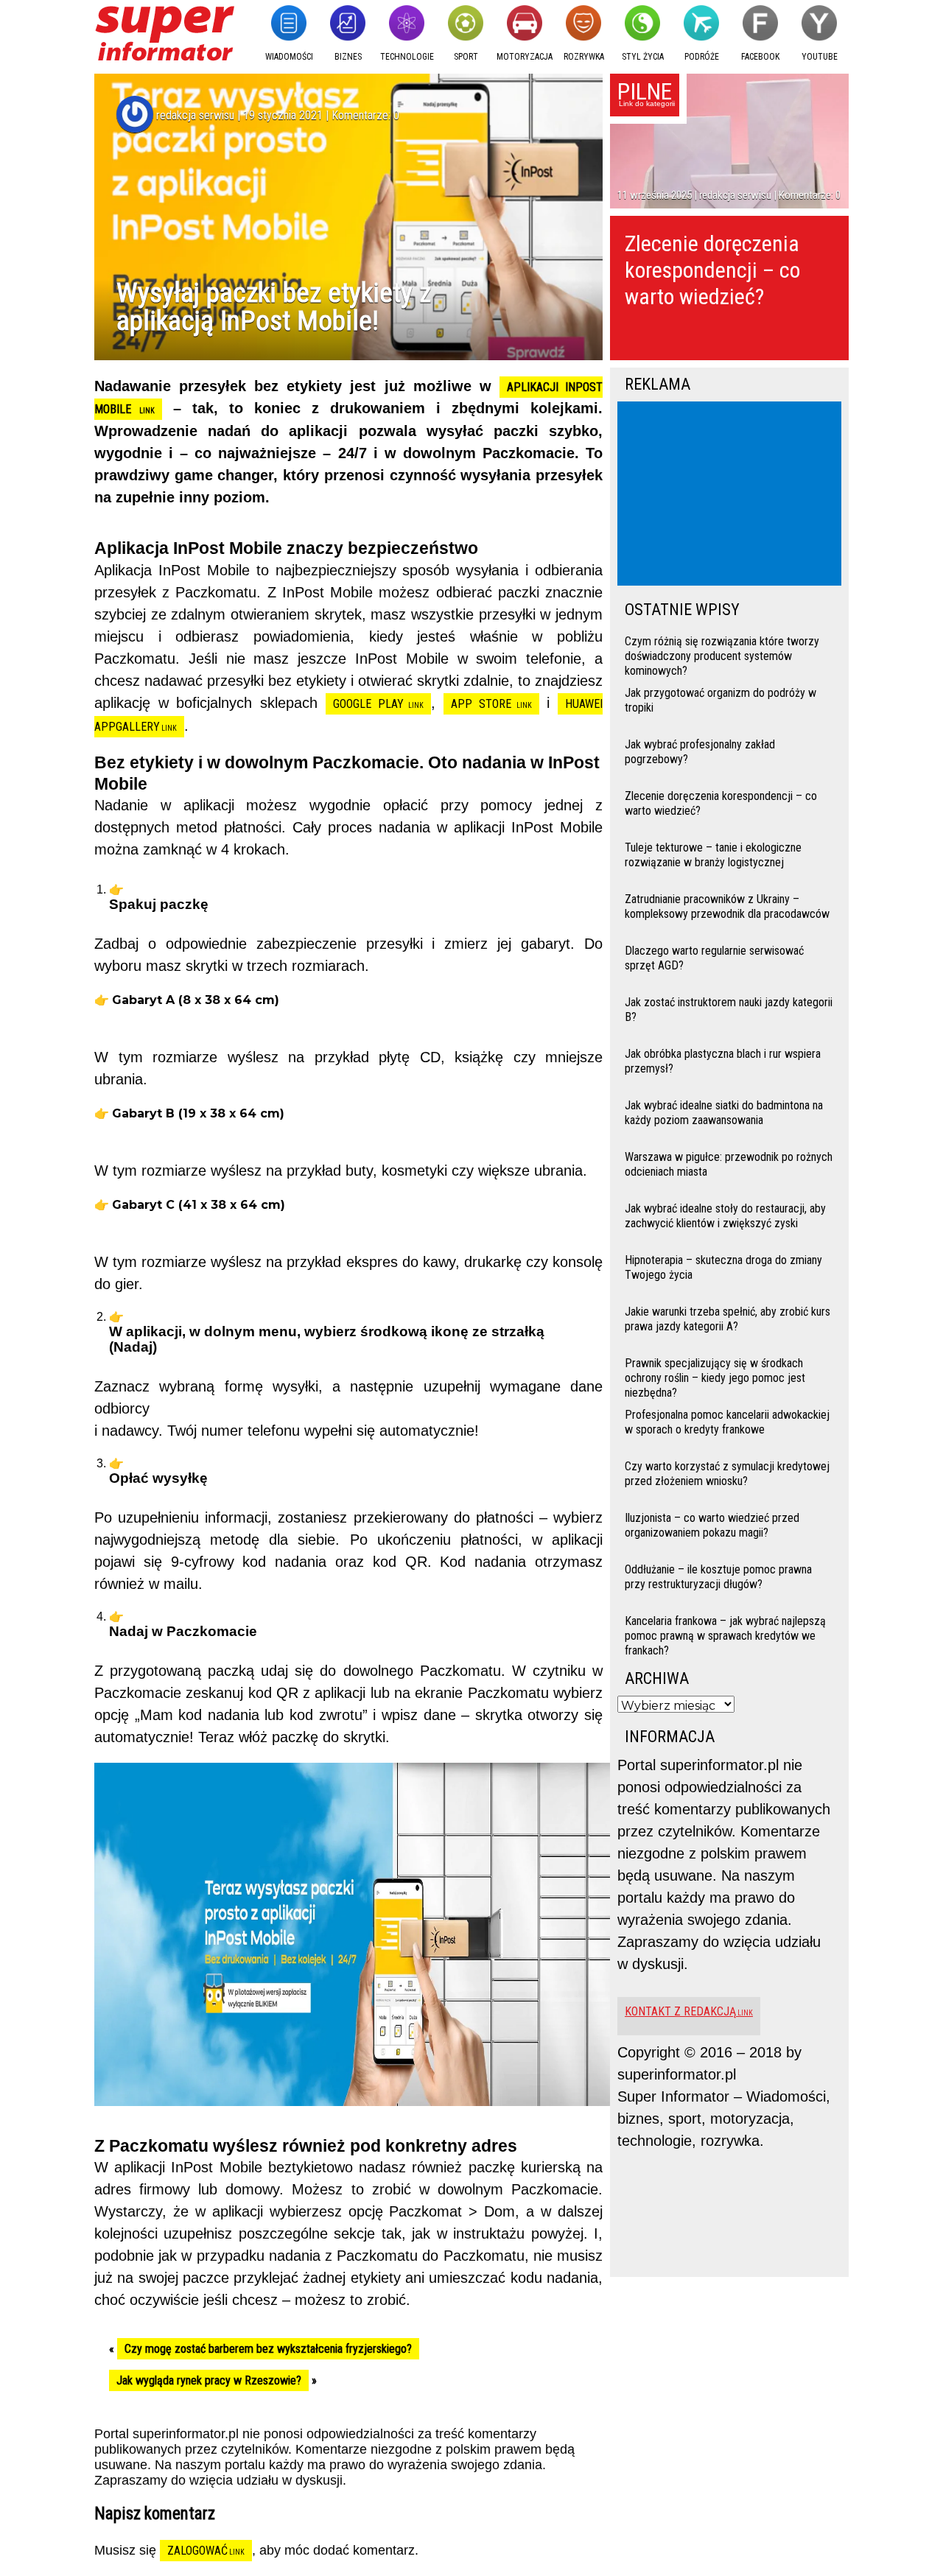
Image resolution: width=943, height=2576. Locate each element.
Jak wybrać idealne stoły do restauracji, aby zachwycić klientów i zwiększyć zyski (725, 1216)
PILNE (645, 91)
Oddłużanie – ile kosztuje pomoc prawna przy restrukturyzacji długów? (718, 1577)
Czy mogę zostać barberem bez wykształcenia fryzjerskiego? (268, 2349)
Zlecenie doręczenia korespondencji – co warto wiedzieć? (712, 270)
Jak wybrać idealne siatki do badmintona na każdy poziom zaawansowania (724, 1113)
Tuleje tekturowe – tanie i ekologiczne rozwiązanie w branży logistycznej (713, 855)
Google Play (368, 704)
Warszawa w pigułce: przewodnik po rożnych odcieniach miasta (729, 1164)
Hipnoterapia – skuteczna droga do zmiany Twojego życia (723, 1267)
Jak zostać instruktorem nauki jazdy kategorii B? (729, 1010)
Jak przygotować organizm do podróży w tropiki (721, 700)
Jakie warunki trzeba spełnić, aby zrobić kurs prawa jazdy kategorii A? (728, 1319)
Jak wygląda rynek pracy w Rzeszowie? (209, 2380)
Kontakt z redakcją (680, 2011)
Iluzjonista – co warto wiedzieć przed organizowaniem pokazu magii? (712, 1525)
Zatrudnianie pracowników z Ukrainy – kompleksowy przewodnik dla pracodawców (727, 906)
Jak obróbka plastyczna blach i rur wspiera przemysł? (723, 1061)
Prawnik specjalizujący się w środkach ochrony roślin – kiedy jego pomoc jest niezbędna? (715, 1376)
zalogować (197, 2551)
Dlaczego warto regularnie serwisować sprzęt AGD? (714, 958)
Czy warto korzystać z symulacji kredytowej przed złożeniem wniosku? (727, 1474)
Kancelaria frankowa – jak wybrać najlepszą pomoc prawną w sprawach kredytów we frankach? (725, 1634)
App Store (481, 704)
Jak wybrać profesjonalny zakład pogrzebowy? (700, 752)
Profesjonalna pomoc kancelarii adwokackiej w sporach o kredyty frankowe (727, 1422)
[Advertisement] (732, 495)
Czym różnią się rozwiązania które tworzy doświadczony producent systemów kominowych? (722, 654)
